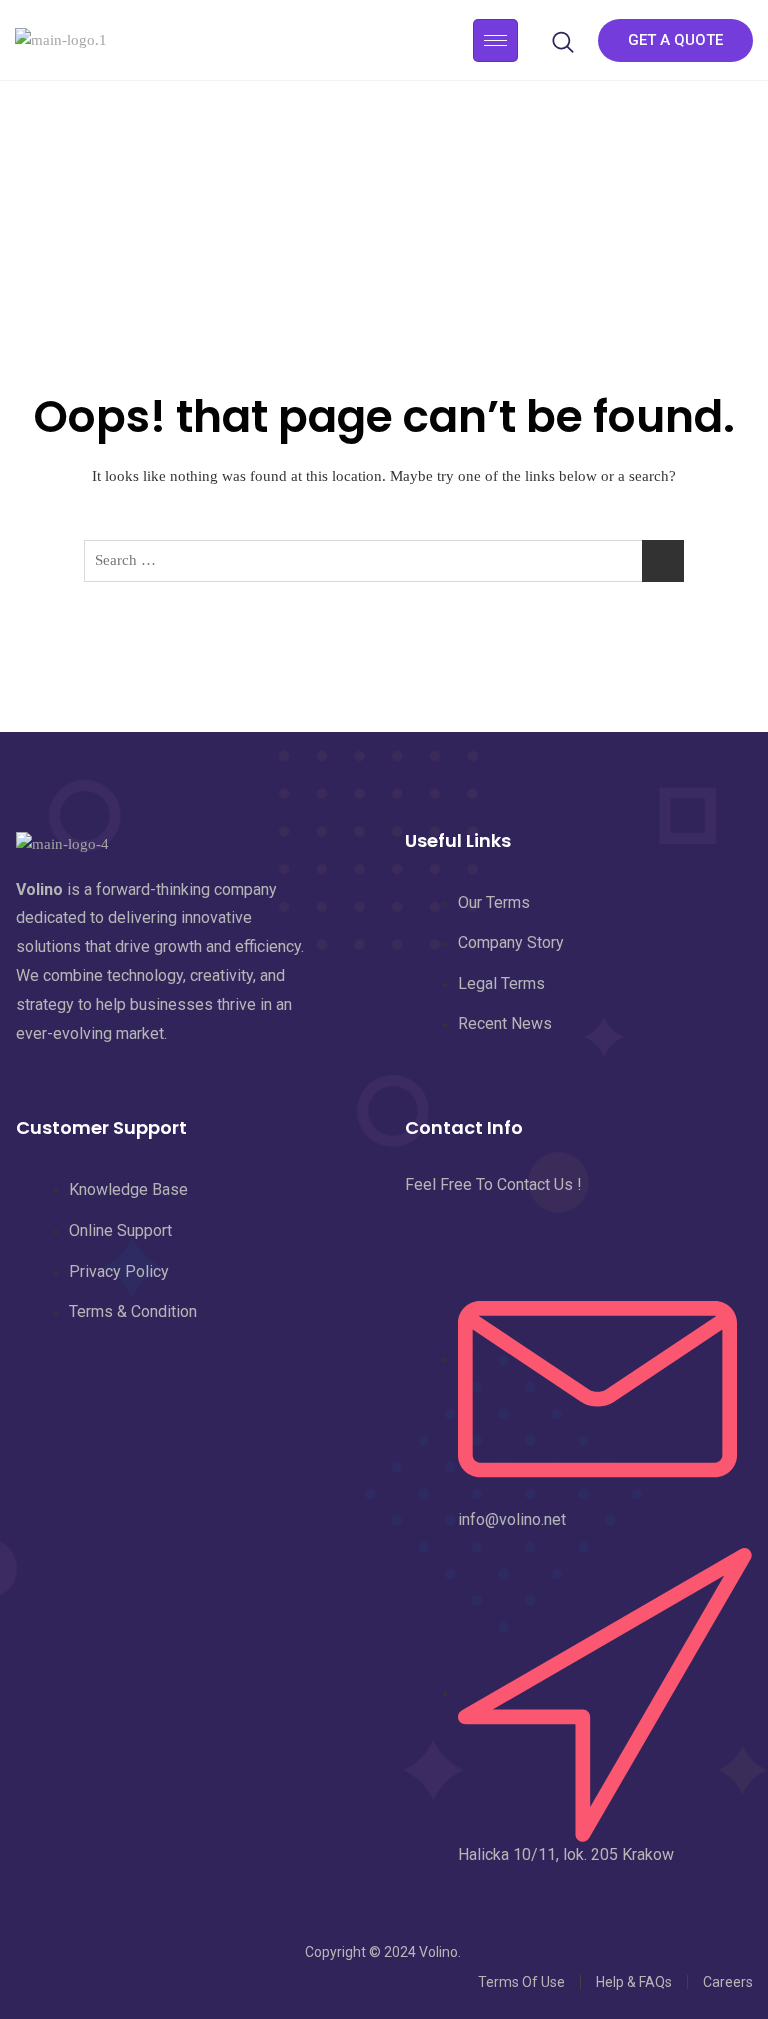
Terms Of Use (521, 1982)
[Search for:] (384, 561)
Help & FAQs (634, 1982)
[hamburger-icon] (495, 40)
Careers (728, 1982)
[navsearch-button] (563, 40)
